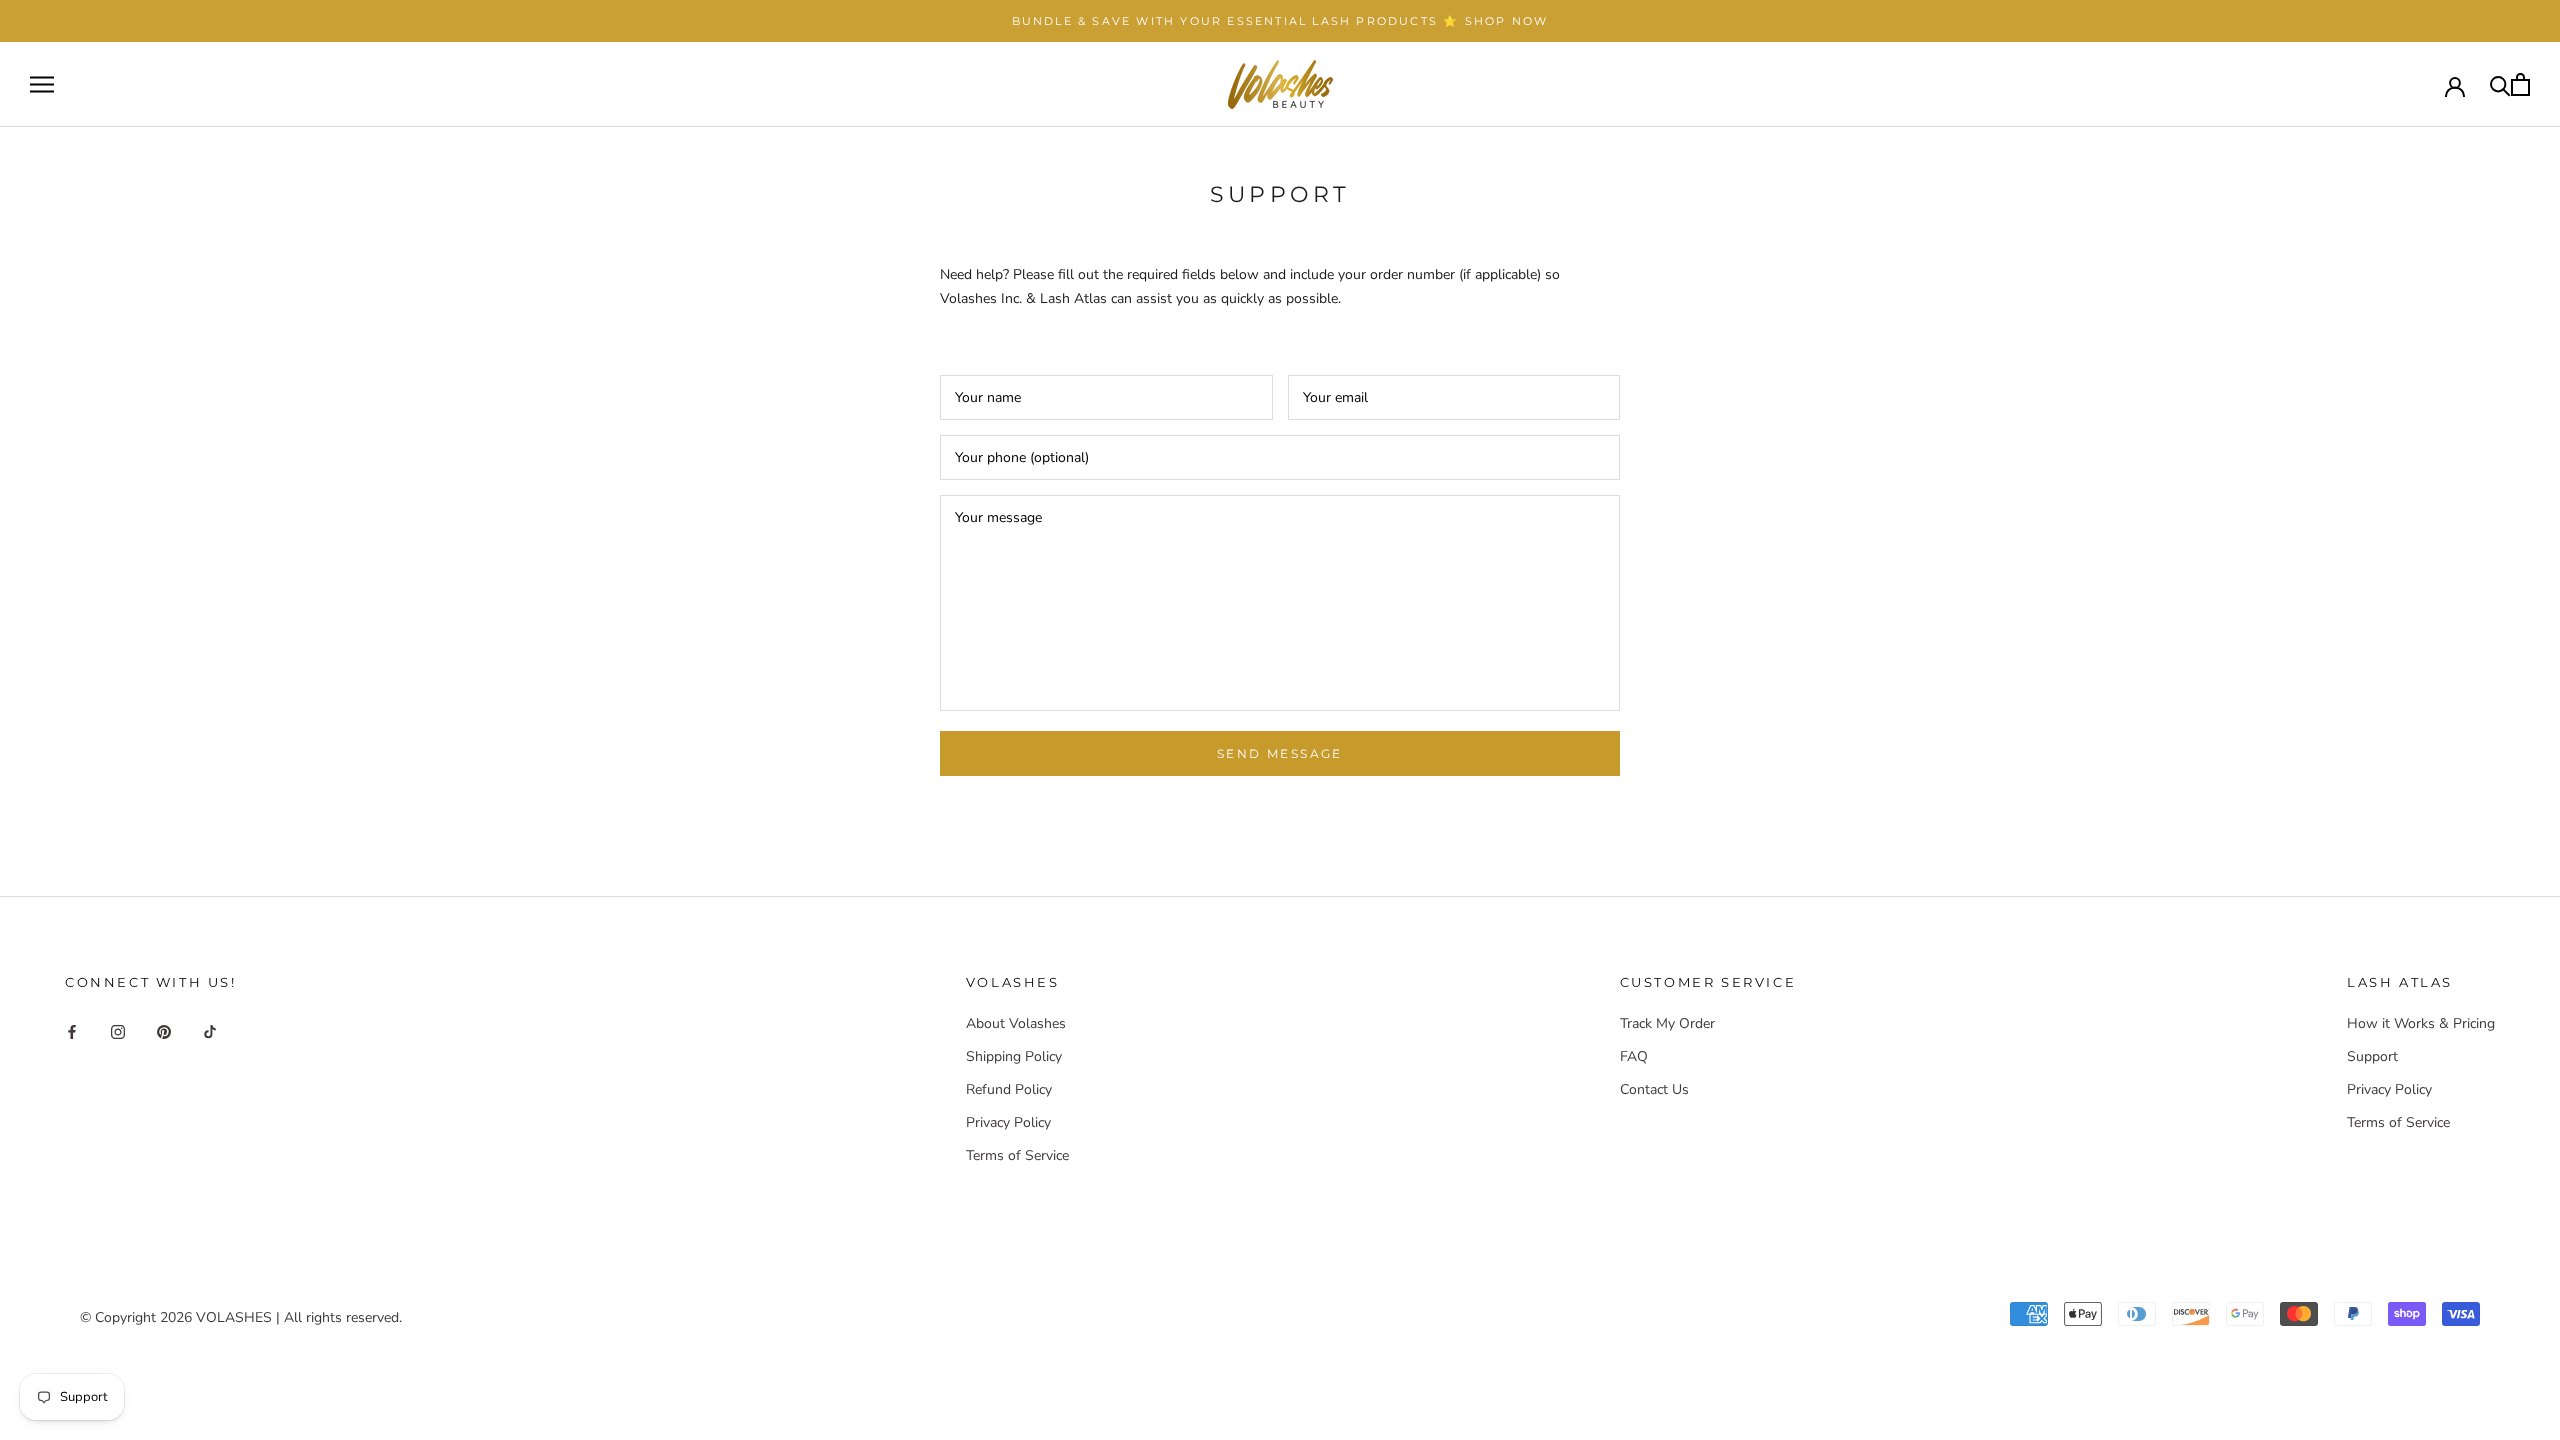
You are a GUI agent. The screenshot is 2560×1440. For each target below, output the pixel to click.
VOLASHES (234, 1317)
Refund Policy (1009, 1089)
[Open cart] (2520, 84)
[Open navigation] (42, 84)
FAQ (1634, 1056)
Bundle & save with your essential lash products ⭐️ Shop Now (1280, 21)
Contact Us (1654, 1089)
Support (2372, 1056)
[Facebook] (72, 1030)
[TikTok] (210, 1030)
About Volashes (1016, 1023)
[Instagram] (118, 1030)
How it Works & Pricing (2421, 1023)
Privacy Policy (1008, 1122)
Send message (1280, 753)
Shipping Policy (1014, 1056)
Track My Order (1667, 1023)
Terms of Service (1017, 1155)
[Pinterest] (164, 1030)
